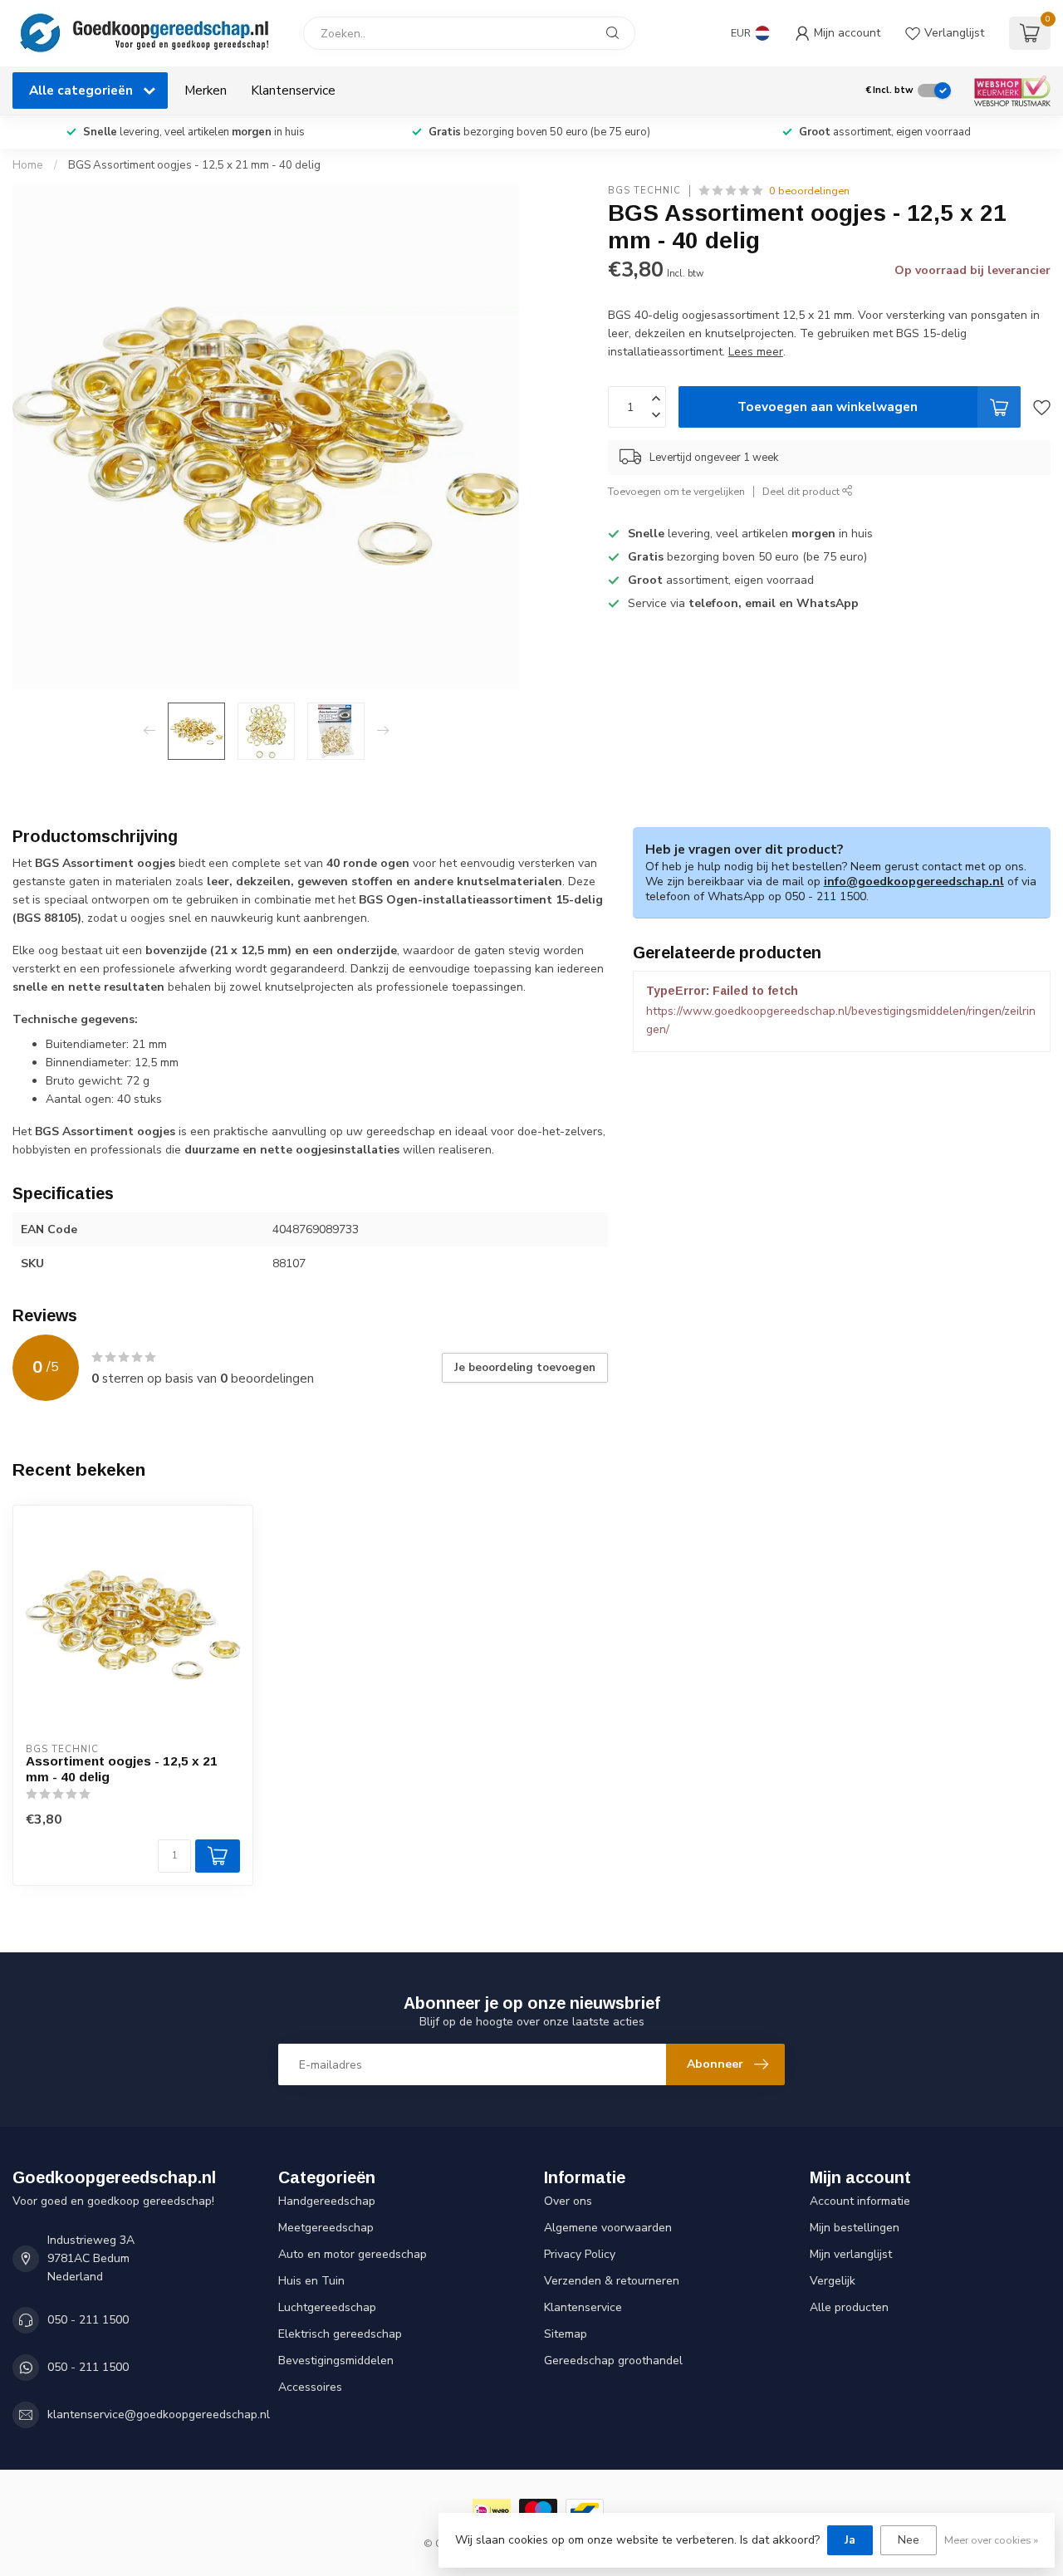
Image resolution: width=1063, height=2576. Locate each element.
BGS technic (644, 191)
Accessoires (310, 2387)
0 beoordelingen (809, 191)
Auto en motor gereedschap (353, 2254)
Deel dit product (802, 491)
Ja (850, 2540)
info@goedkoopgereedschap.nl (914, 882)
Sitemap (566, 2334)
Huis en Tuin (311, 2281)
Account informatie (860, 2201)
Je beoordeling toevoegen (525, 1368)
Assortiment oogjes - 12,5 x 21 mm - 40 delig (122, 1768)
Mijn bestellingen (855, 2228)
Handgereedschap (327, 2201)
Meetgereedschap (326, 2228)
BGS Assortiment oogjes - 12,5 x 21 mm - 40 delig (194, 165)
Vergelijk (833, 2281)
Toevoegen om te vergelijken (676, 491)
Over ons (568, 2201)
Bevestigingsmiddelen (336, 2361)
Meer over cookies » (991, 2540)
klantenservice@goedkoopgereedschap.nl (159, 2414)
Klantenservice (293, 90)
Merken (206, 90)
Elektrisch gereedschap (340, 2334)
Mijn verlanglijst (851, 2254)
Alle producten (849, 2307)
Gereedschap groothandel (613, 2361)
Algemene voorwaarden (608, 2228)
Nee (909, 2540)
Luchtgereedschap (327, 2307)
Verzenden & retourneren (612, 2281)
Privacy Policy (580, 2254)
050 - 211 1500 (88, 2320)
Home (28, 165)
